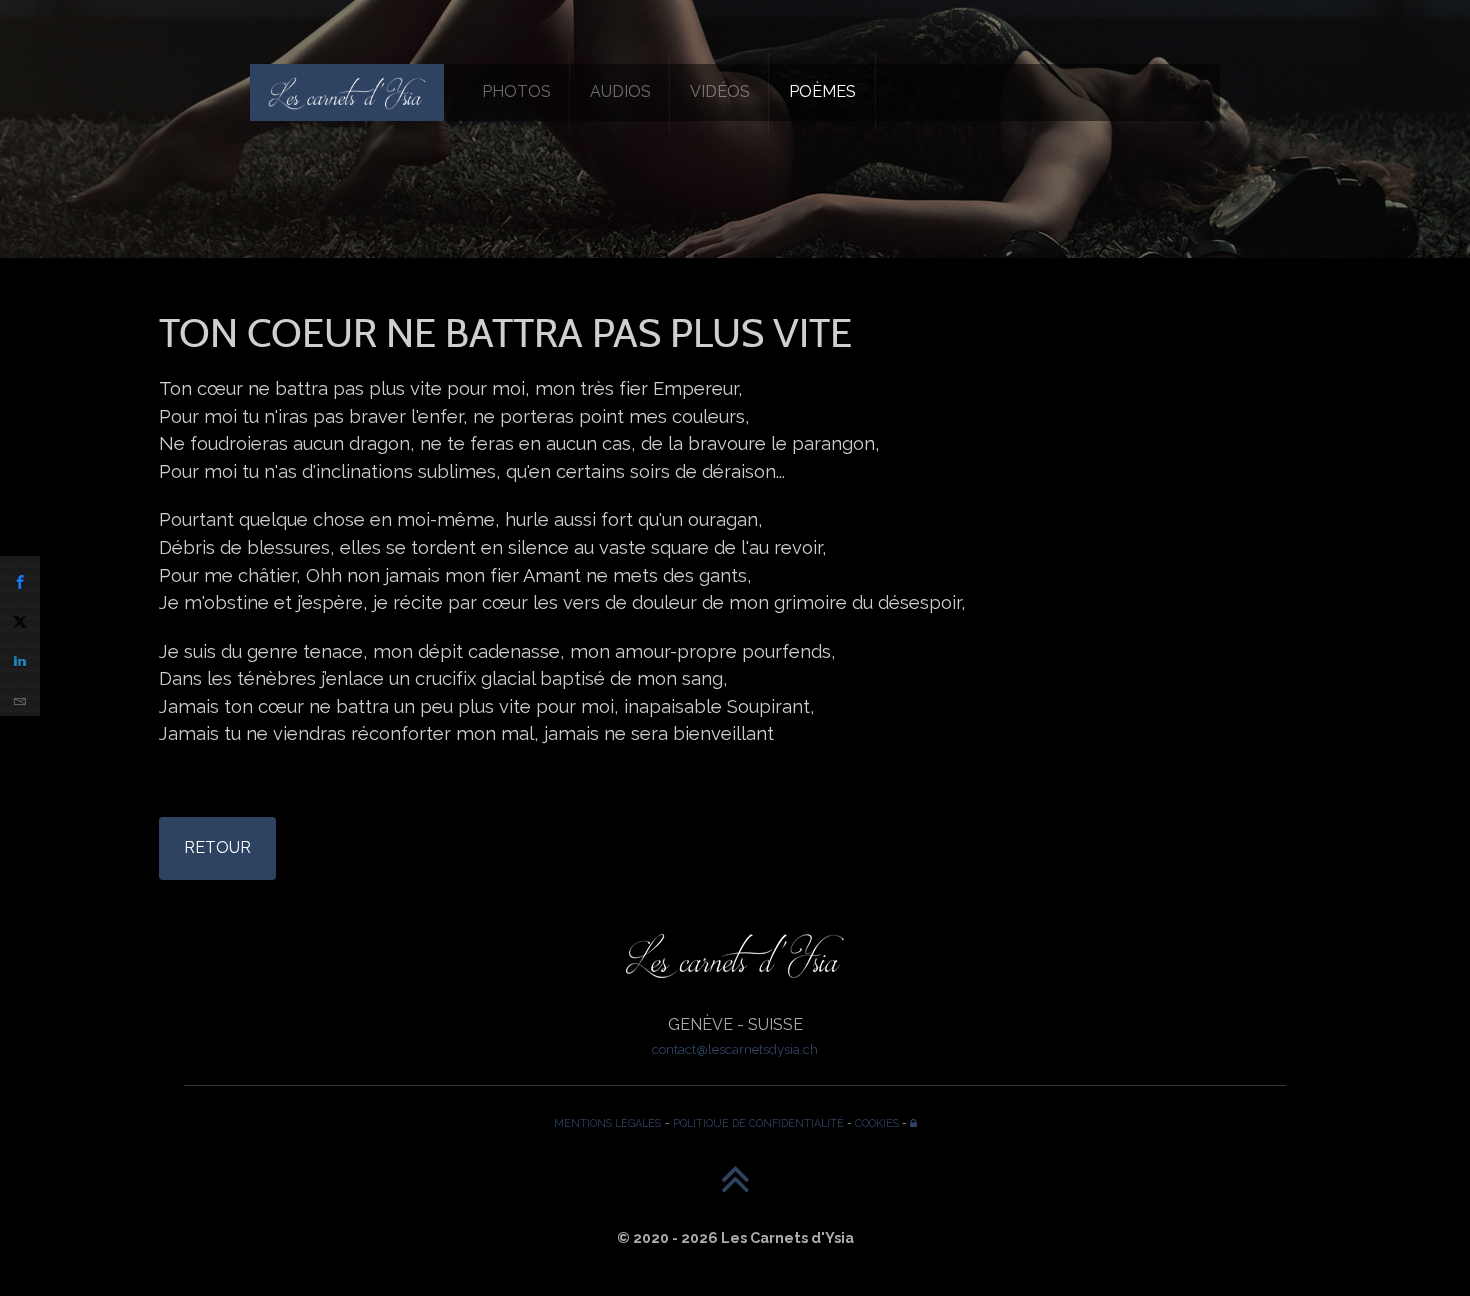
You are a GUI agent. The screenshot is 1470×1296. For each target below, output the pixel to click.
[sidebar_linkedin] (20, 656)
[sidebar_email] (20, 696)
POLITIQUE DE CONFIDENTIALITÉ (758, 1123)
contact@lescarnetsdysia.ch (735, 1049)
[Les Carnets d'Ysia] (347, 92)
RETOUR (217, 847)
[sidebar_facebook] (20, 576)
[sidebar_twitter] (20, 616)
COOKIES (877, 1123)
